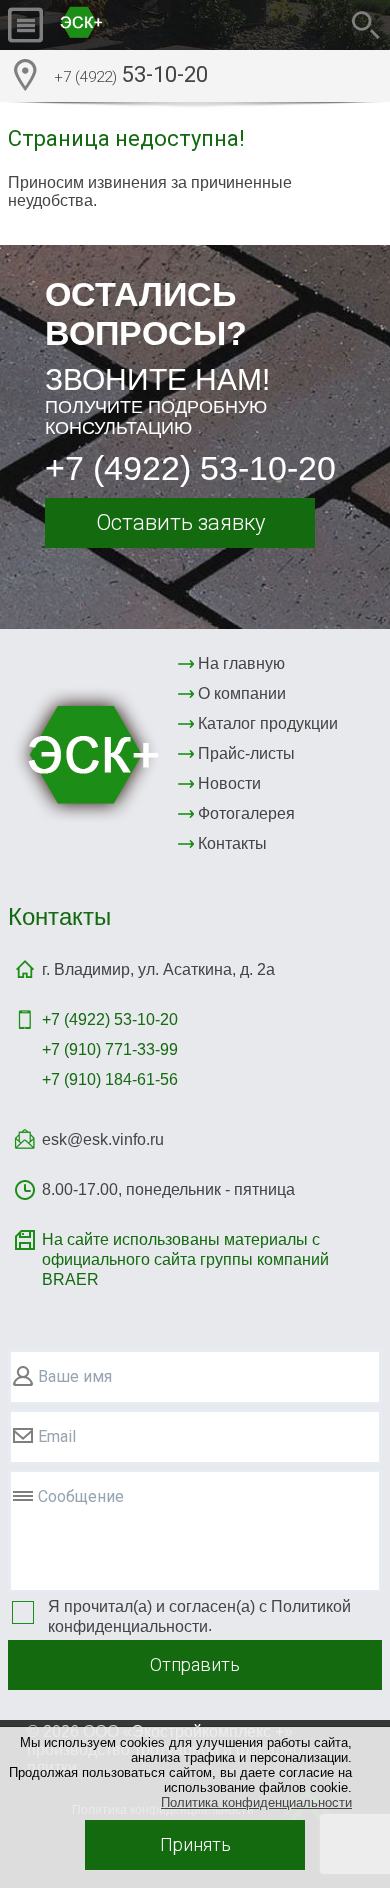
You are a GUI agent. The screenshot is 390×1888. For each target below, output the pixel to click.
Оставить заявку (180, 522)
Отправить (195, 1664)
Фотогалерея (246, 813)
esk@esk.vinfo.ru (103, 1139)
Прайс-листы (246, 753)
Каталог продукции (268, 723)
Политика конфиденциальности (256, 1802)
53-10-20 (131, 74)
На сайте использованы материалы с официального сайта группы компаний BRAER (185, 1259)
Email (57, 1436)
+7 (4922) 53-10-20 (190, 468)
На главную (241, 663)
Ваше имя (75, 1376)
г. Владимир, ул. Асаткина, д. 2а (158, 969)
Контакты (232, 843)
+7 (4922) (110, 1019)
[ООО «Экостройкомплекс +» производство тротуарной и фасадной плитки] (129, 25)
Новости (229, 783)
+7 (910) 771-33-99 (110, 1049)
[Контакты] (25, 75)
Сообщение (81, 1496)
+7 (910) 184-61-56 (110, 1079)
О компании (242, 693)
